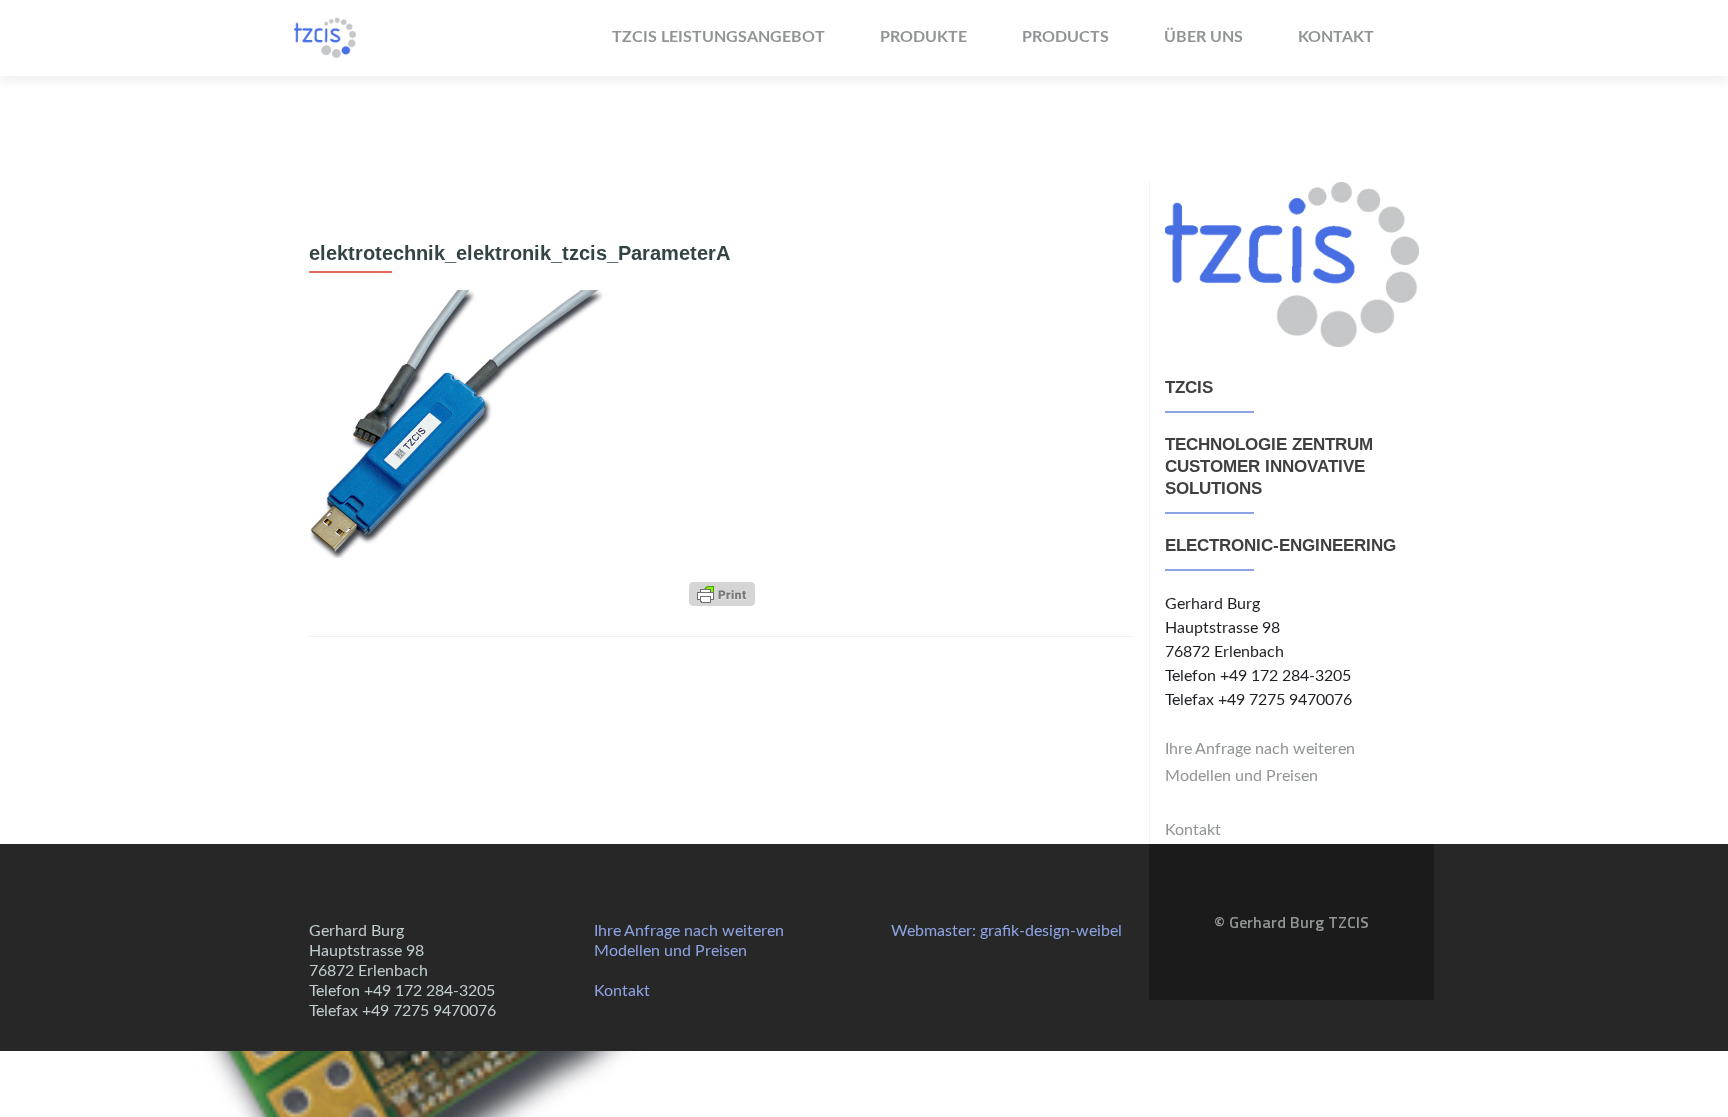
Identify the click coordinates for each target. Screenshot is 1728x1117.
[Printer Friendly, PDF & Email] (722, 594)
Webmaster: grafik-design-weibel (1006, 931)
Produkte (923, 37)
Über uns (1203, 37)
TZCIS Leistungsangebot (718, 37)
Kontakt (1336, 37)
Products (1065, 37)
